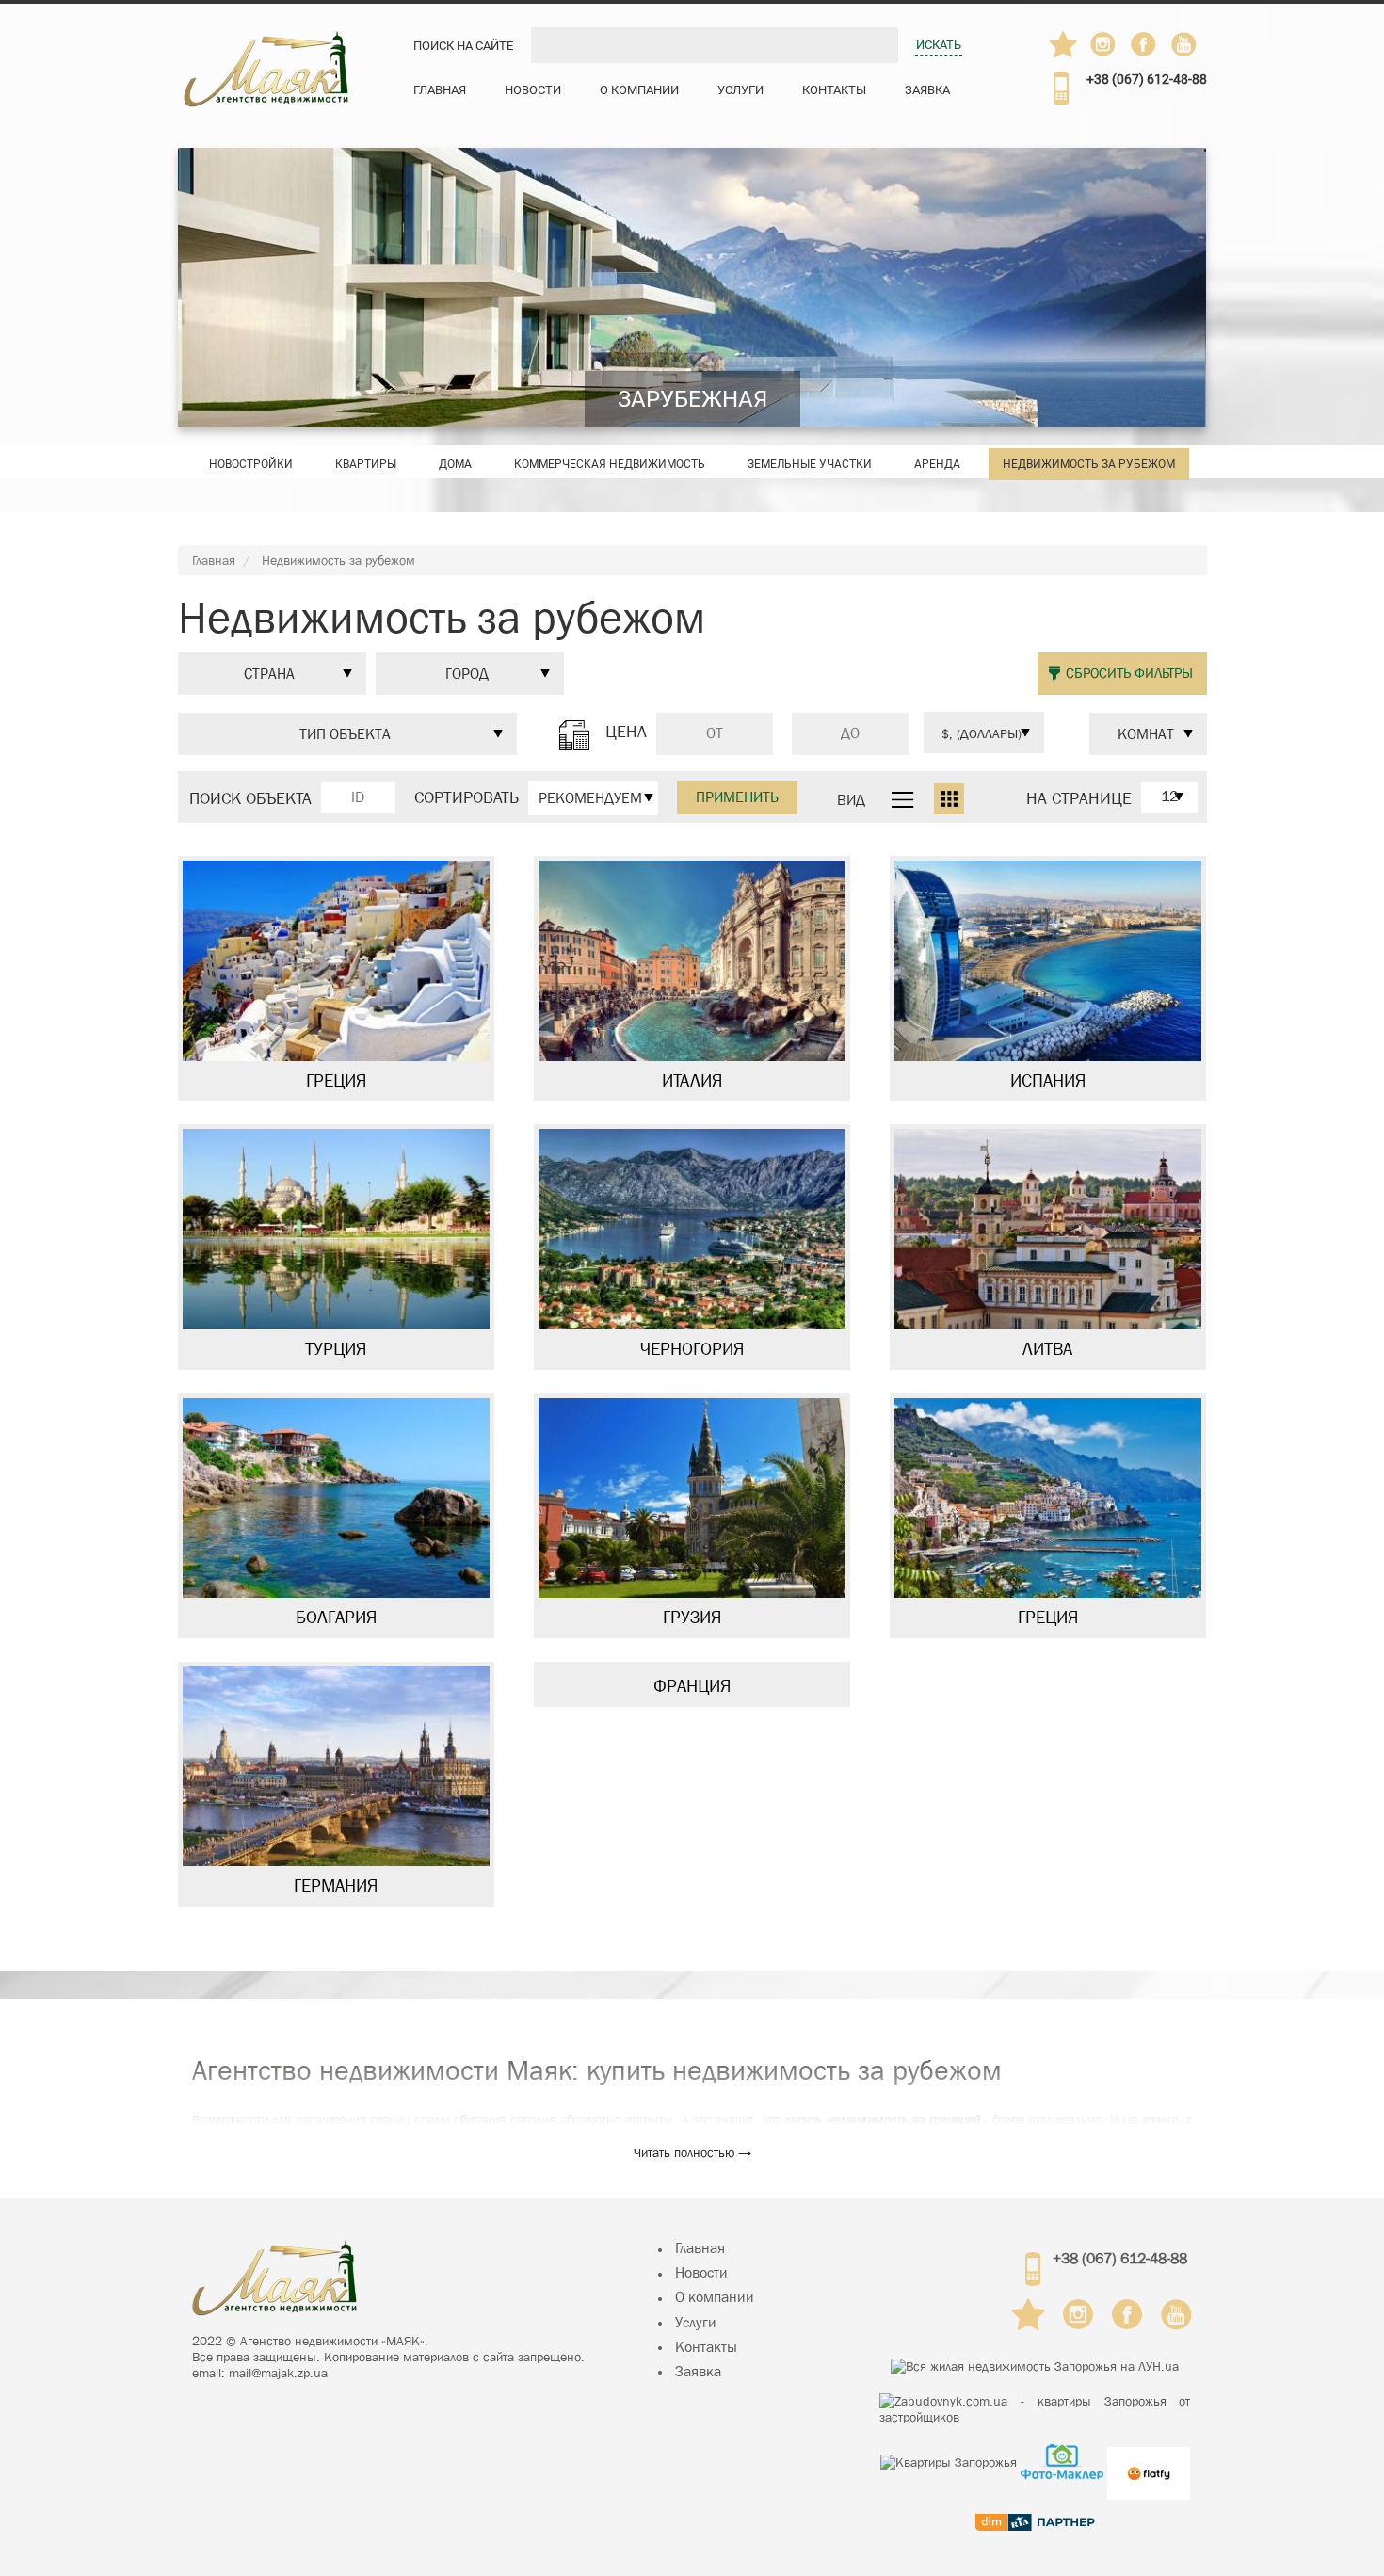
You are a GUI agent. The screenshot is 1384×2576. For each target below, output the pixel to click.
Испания (1048, 1081)
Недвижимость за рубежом (1089, 464)
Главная (440, 90)
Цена (626, 733)
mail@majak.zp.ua (278, 2373)
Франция (692, 1686)
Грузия (692, 1618)
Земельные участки (810, 464)
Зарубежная (692, 399)
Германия (336, 1886)
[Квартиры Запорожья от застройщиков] (1035, 2409)
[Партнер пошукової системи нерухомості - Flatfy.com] (1149, 2462)
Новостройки (251, 464)
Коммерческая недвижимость (610, 464)
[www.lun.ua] (1035, 2366)
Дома (455, 464)
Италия (692, 1081)
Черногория (692, 1349)
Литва (1047, 1349)
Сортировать (467, 798)
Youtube (1185, 44)
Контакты (834, 90)
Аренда (937, 464)
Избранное (1063, 44)
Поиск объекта (250, 799)
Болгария (336, 1618)
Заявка (927, 90)
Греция (336, 1081)
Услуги (740, 90)
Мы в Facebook (1152, 49)
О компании (639, 90)
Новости (533, 90)
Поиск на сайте (463, 46)
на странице (1079, 799)
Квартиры (366, 464)
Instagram (1104, 44)
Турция (336, 1349)
